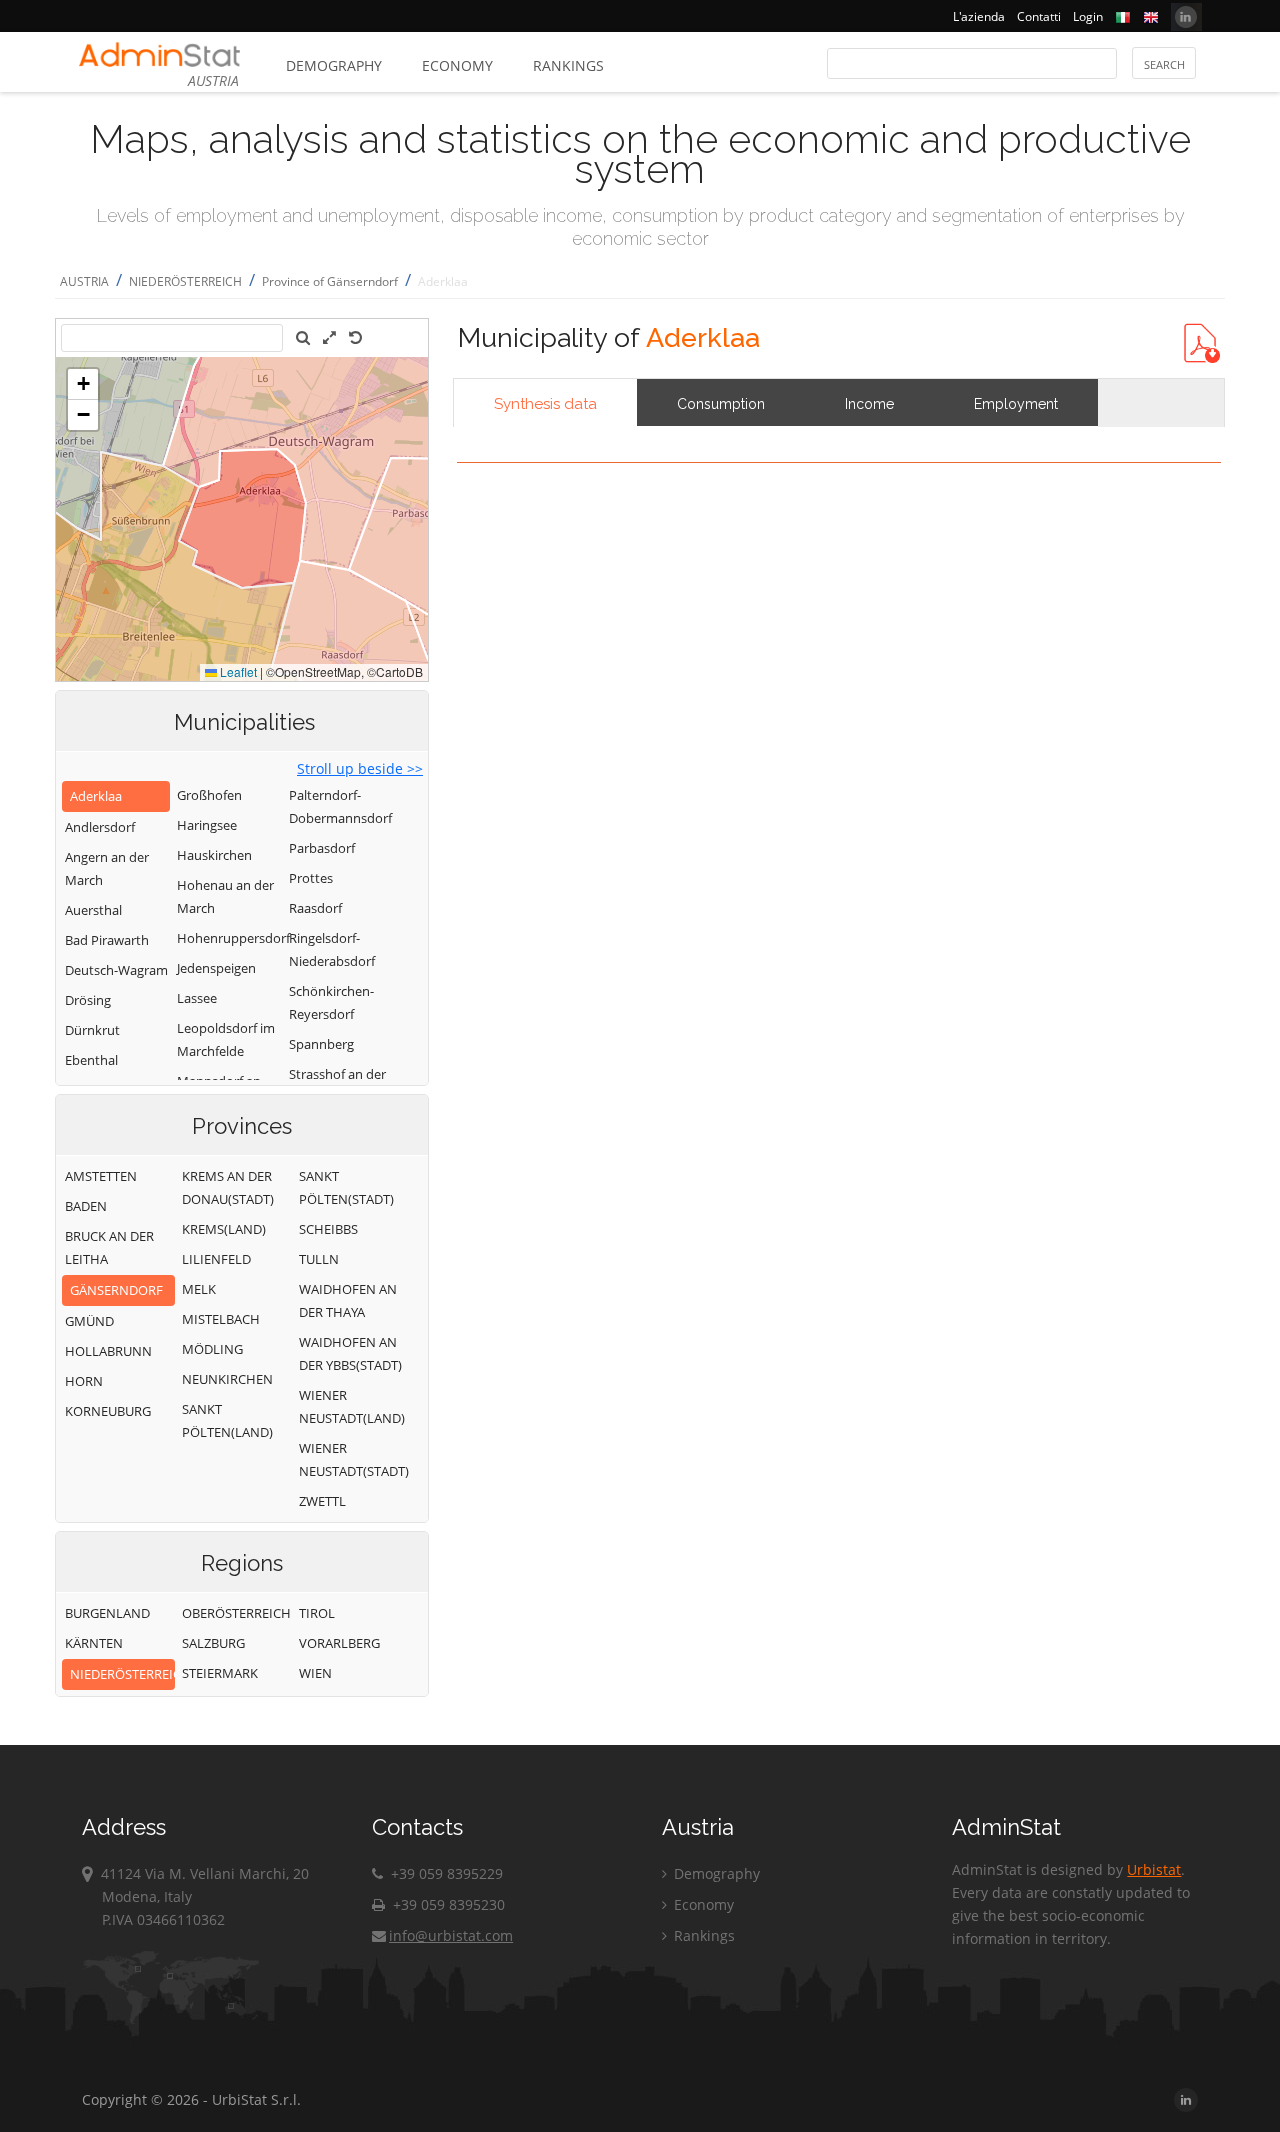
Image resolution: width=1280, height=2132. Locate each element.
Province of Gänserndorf (330, 281)
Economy (457, 65)
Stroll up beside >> (360, 768)
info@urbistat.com (451, 1935)
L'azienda (979, 16)
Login (1088, 16)
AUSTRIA (84, 281)
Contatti (1039, 16)
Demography (334, 65)
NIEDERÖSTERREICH (185, 281)
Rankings (568, 65)
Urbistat (1154, 1869)
